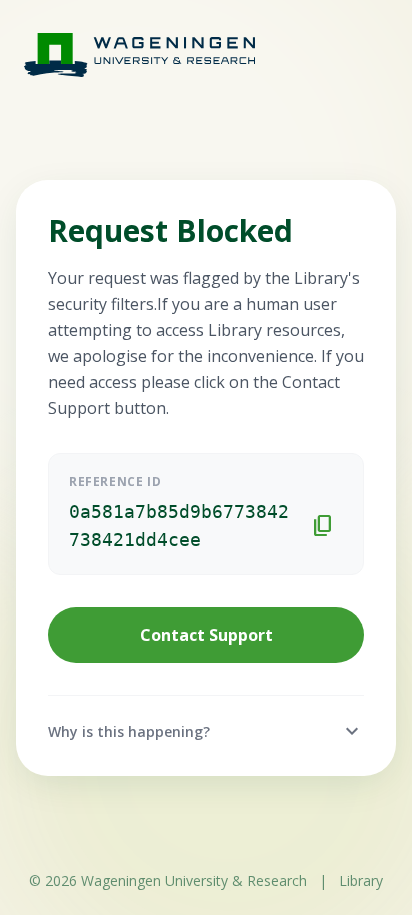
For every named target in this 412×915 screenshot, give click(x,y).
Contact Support (206, 635)
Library (361, 880)
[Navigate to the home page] (120, 54)
